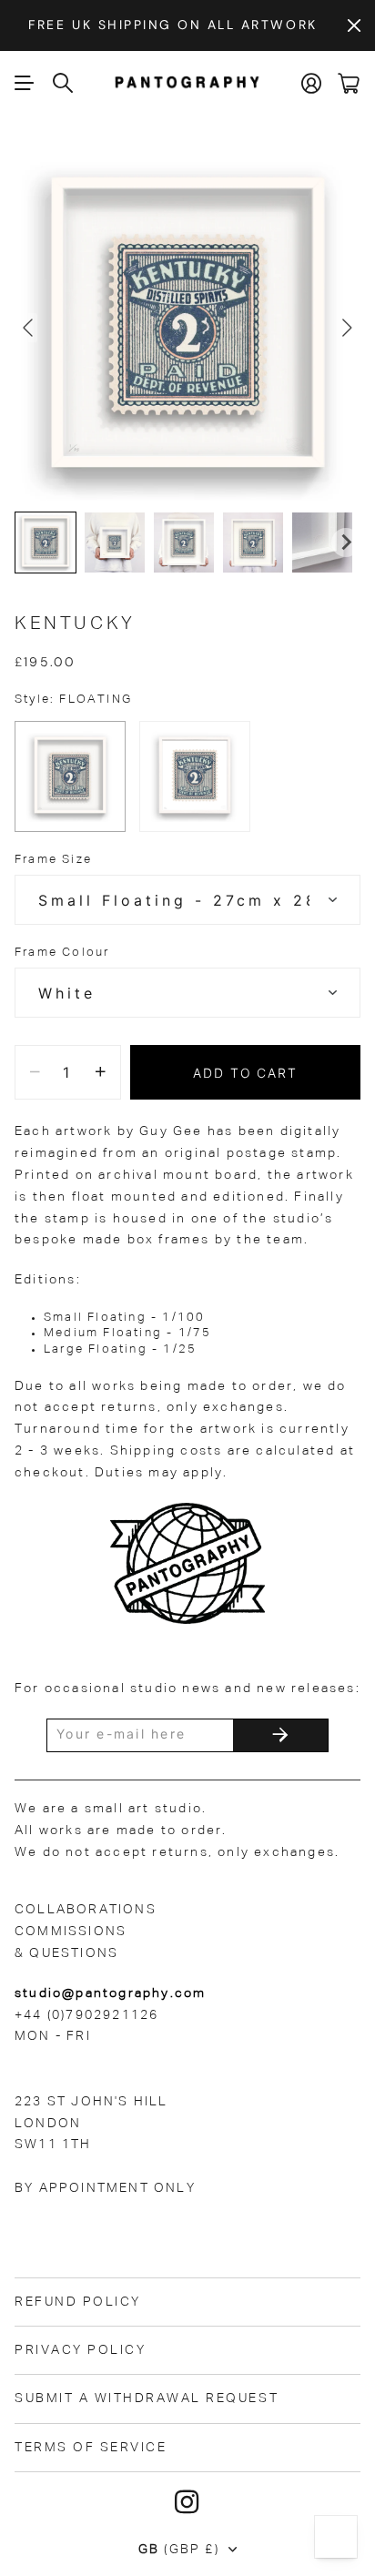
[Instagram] (187, 2502)
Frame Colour (62, 953)
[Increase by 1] (101, 1072)
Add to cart (246, 1073)
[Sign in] (312, 83)
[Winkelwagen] (349, 83)
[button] (46, 543)
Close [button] (354, 25)
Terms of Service (91, 2448)
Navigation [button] (25, 83)
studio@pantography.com (110, 1993)
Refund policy (78, 2302)
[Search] (64, 83)
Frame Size (53, 860)
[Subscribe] (280, 1735)
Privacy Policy (80, 2350)
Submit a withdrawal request (147, 2399)
